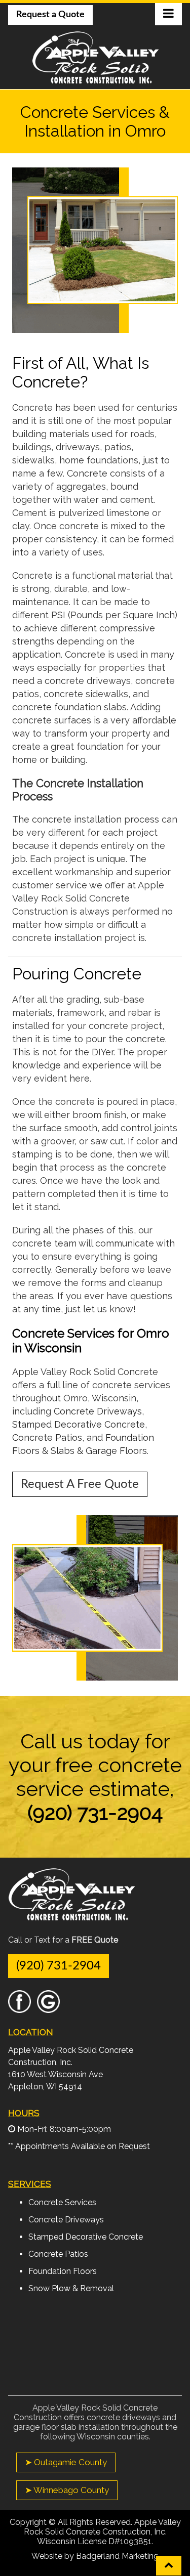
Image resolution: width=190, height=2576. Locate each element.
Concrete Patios (47, 1437)
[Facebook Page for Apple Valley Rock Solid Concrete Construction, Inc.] (20, 2008)
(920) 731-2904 (59, 1966)
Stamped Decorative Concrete (79, 1424)
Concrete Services (62, 2202)
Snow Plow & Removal (71, 2288)
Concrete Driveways (98, 1411)
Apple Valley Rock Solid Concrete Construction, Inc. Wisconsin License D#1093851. (102, 2532)
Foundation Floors (63, 2271)
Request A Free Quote (80, 1484)
